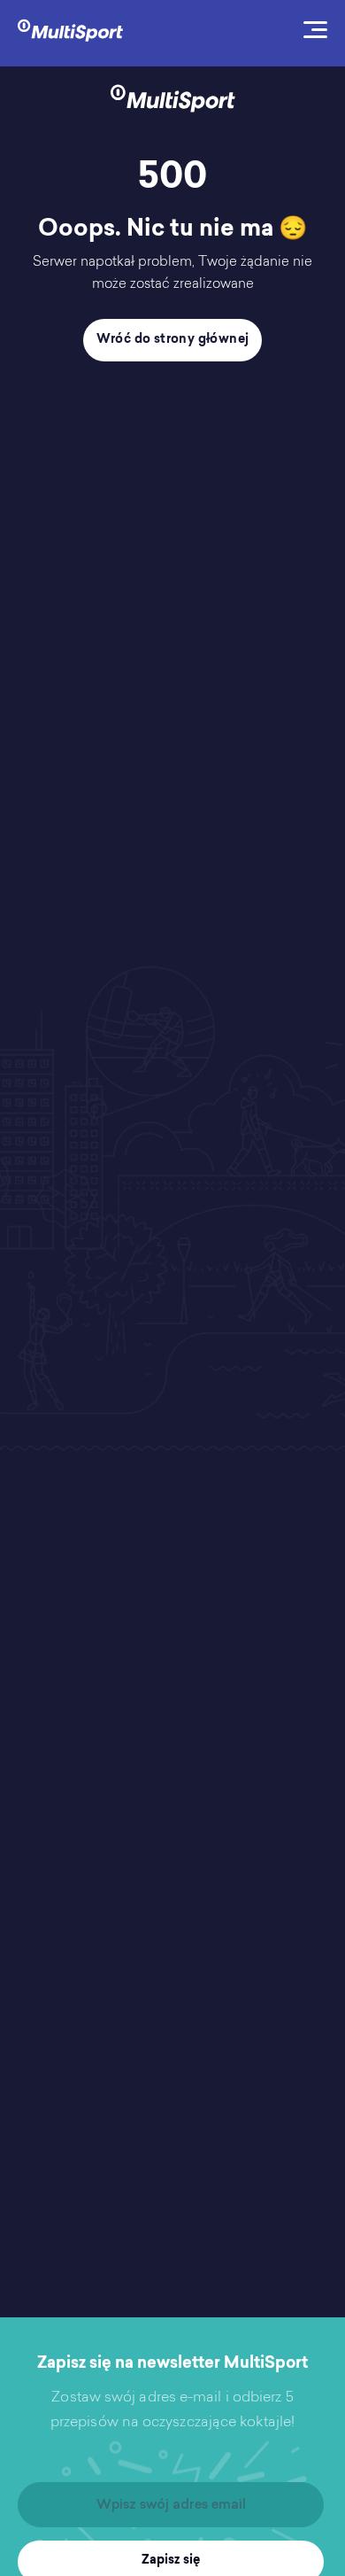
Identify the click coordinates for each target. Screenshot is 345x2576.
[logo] (70, 29)
